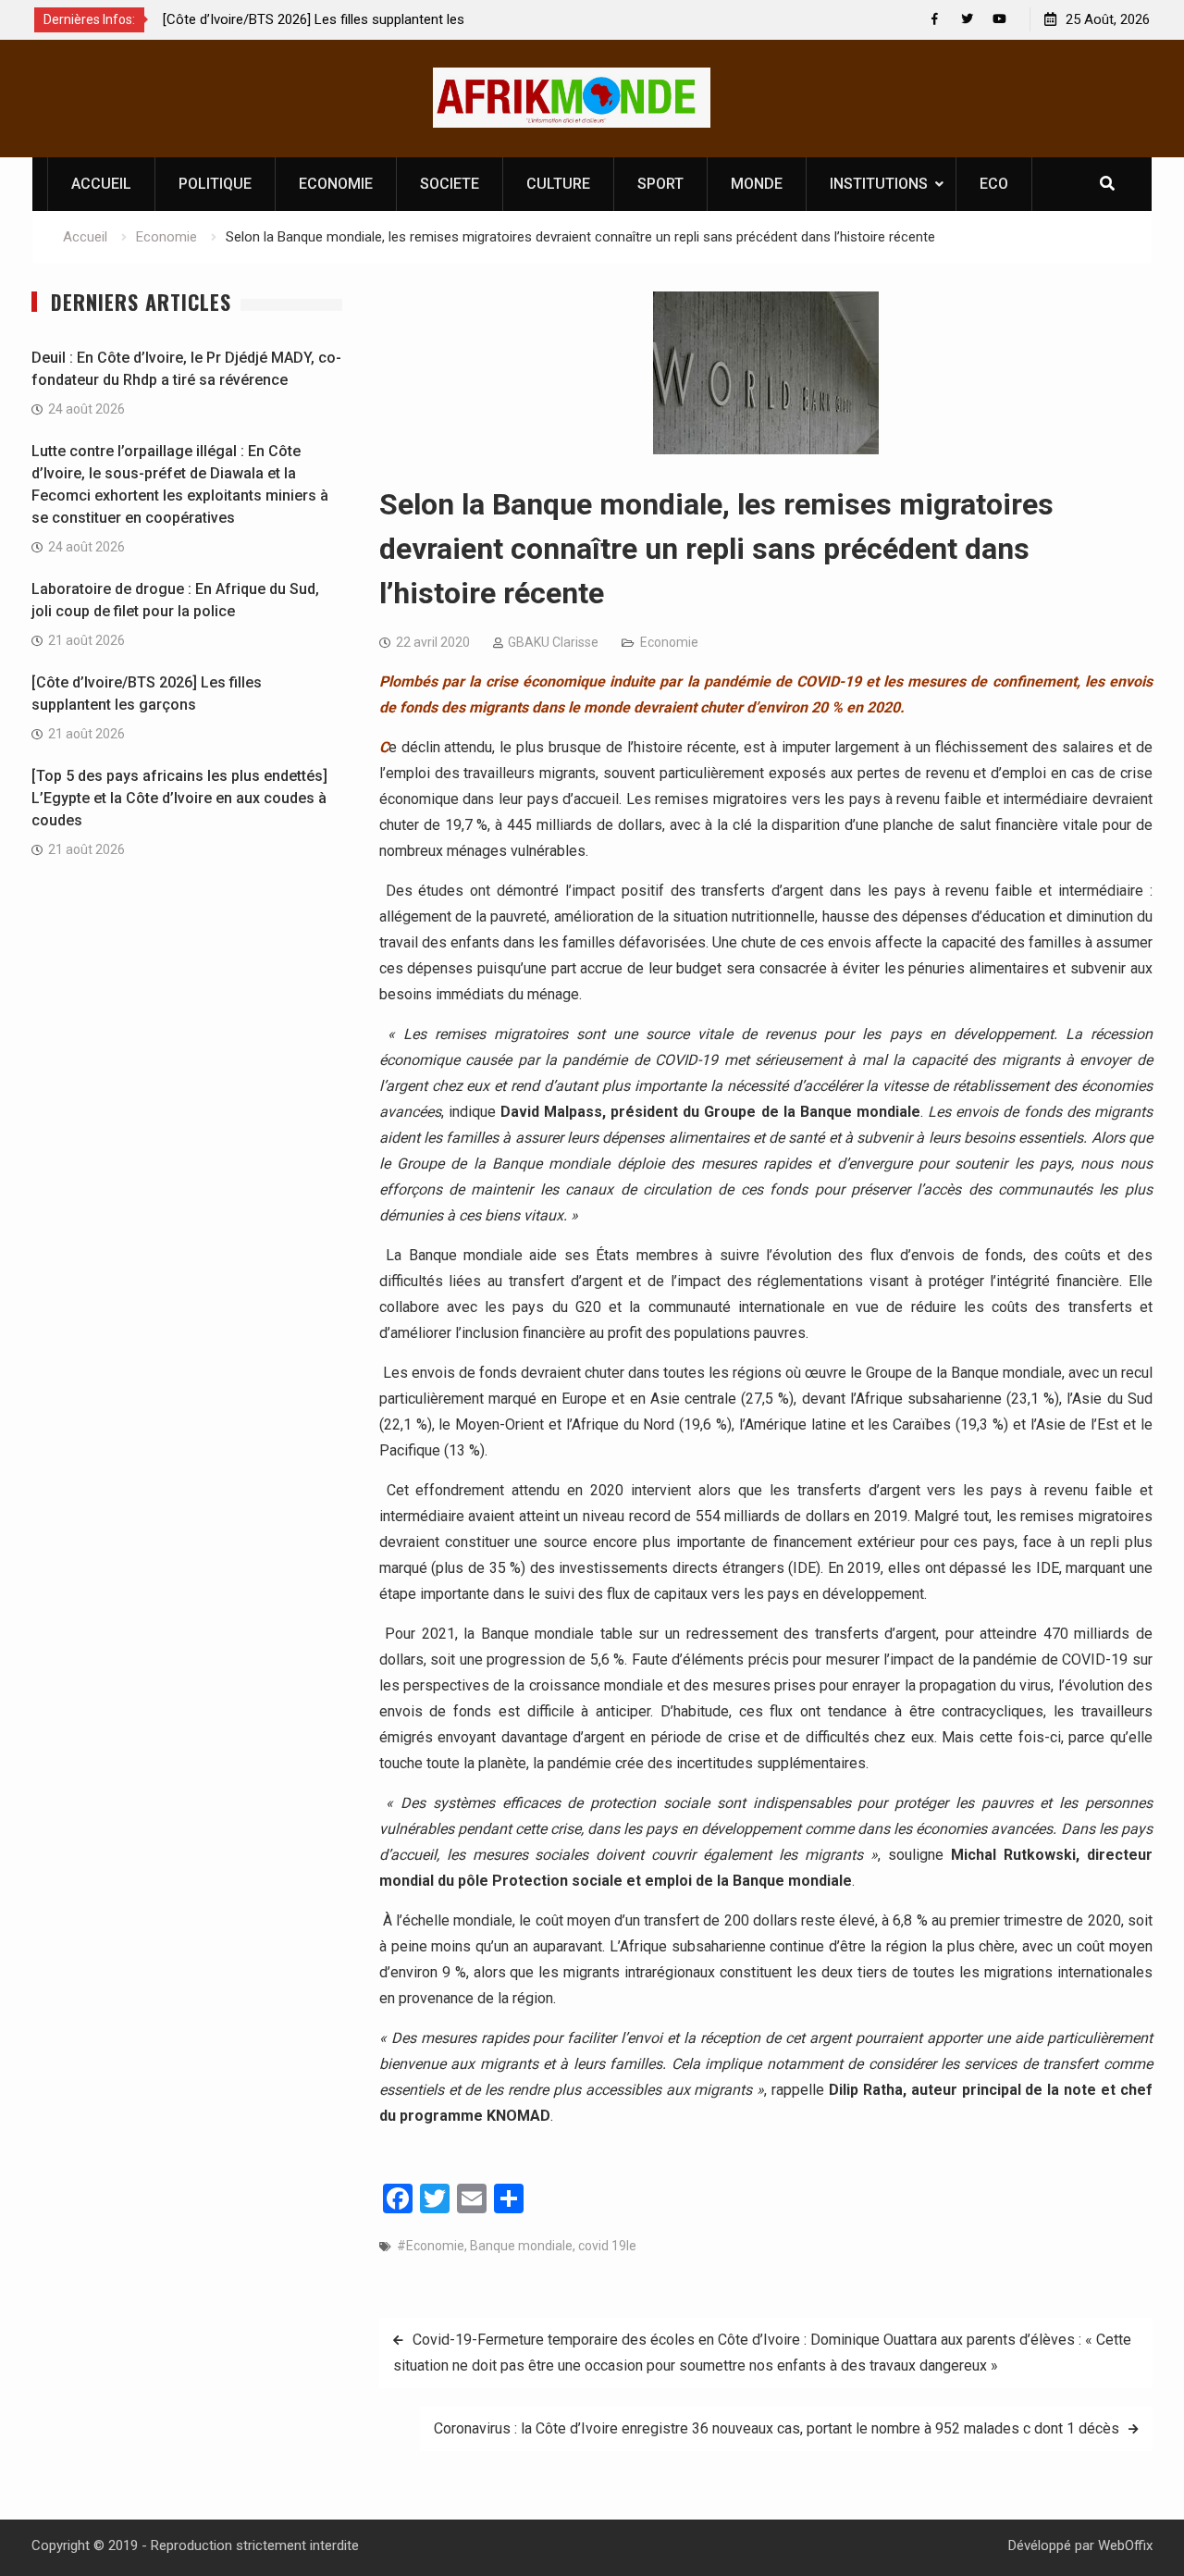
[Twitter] (967, 19)
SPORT (660, 184)
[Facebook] (935, 19)
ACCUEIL (101, 184)
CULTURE (558, 184)
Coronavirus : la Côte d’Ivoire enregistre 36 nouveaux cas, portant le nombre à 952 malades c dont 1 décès (777, 2428)
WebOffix (1125, 2545)
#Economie (431, 2246)
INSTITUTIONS (879, 184)
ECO (994, 184)
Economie (669, 642)
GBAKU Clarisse (553, 642)
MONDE (757, 184)
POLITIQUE (215, 184)
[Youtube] (999, 19)
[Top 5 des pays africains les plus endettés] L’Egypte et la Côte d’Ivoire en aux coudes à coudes (179, 798)
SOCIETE (450, 184)
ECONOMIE (336, 184)
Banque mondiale (521, 2246)
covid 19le (607, 2246)
